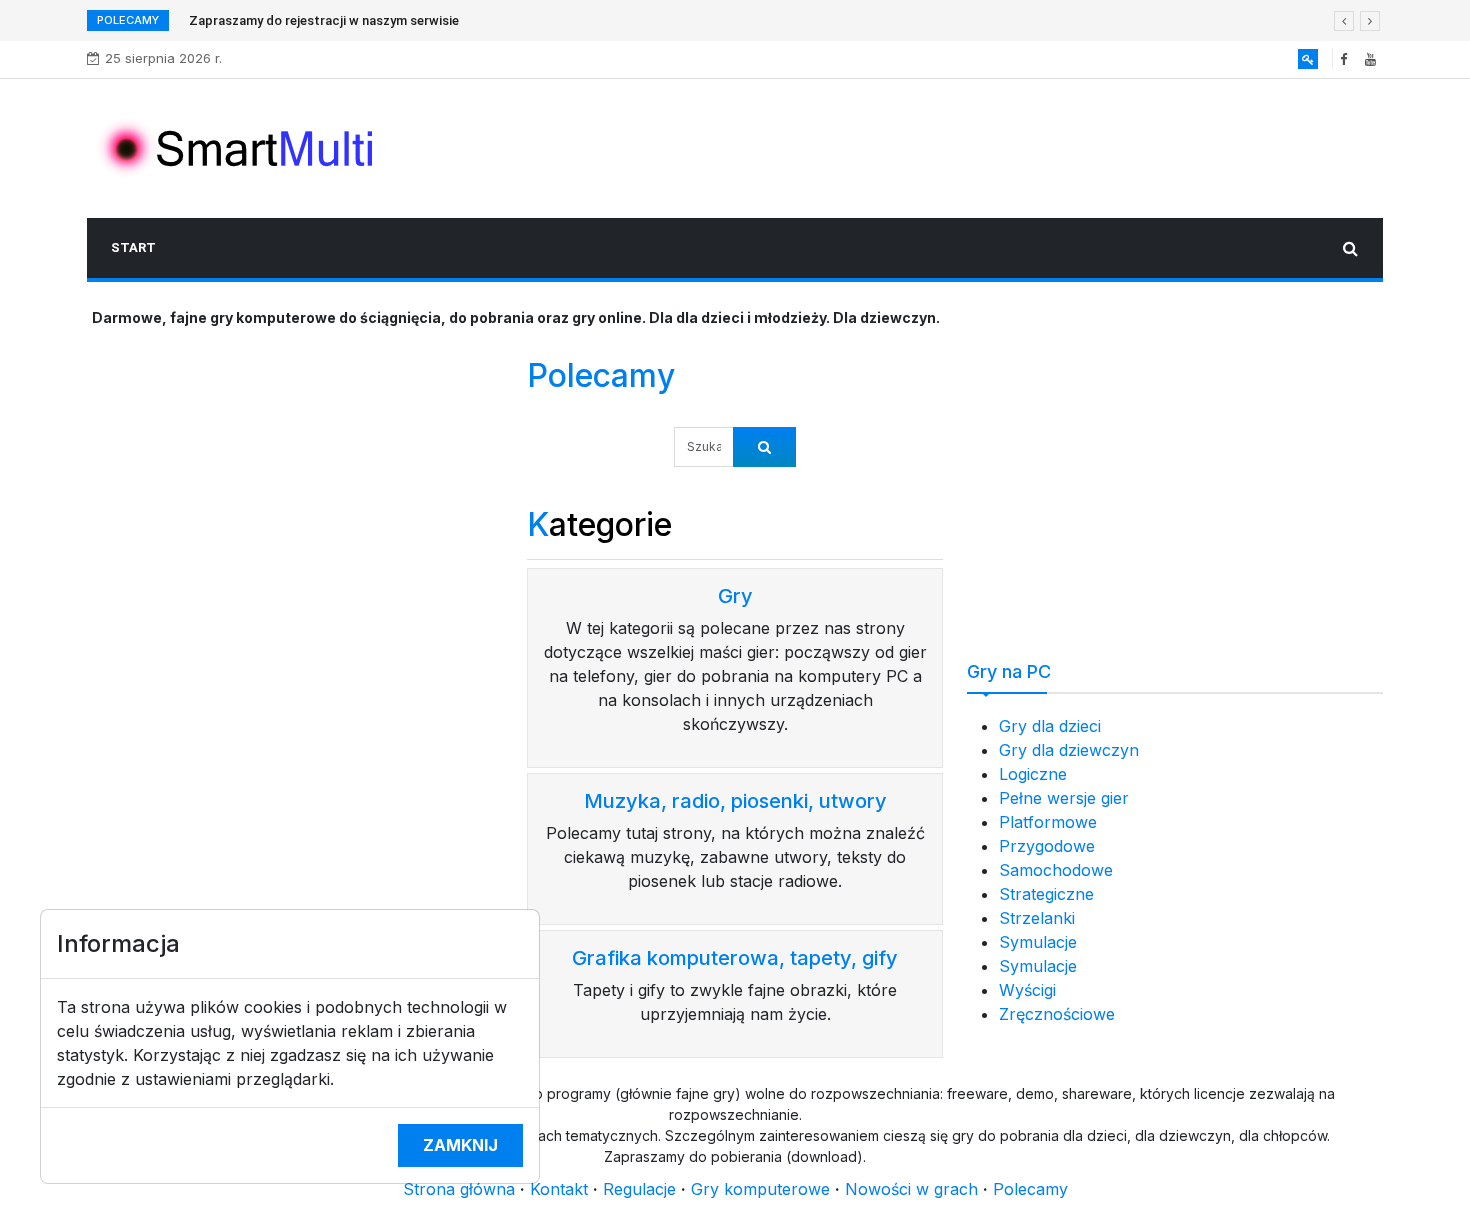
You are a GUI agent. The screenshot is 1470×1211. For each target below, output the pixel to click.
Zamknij (460, 1145)
